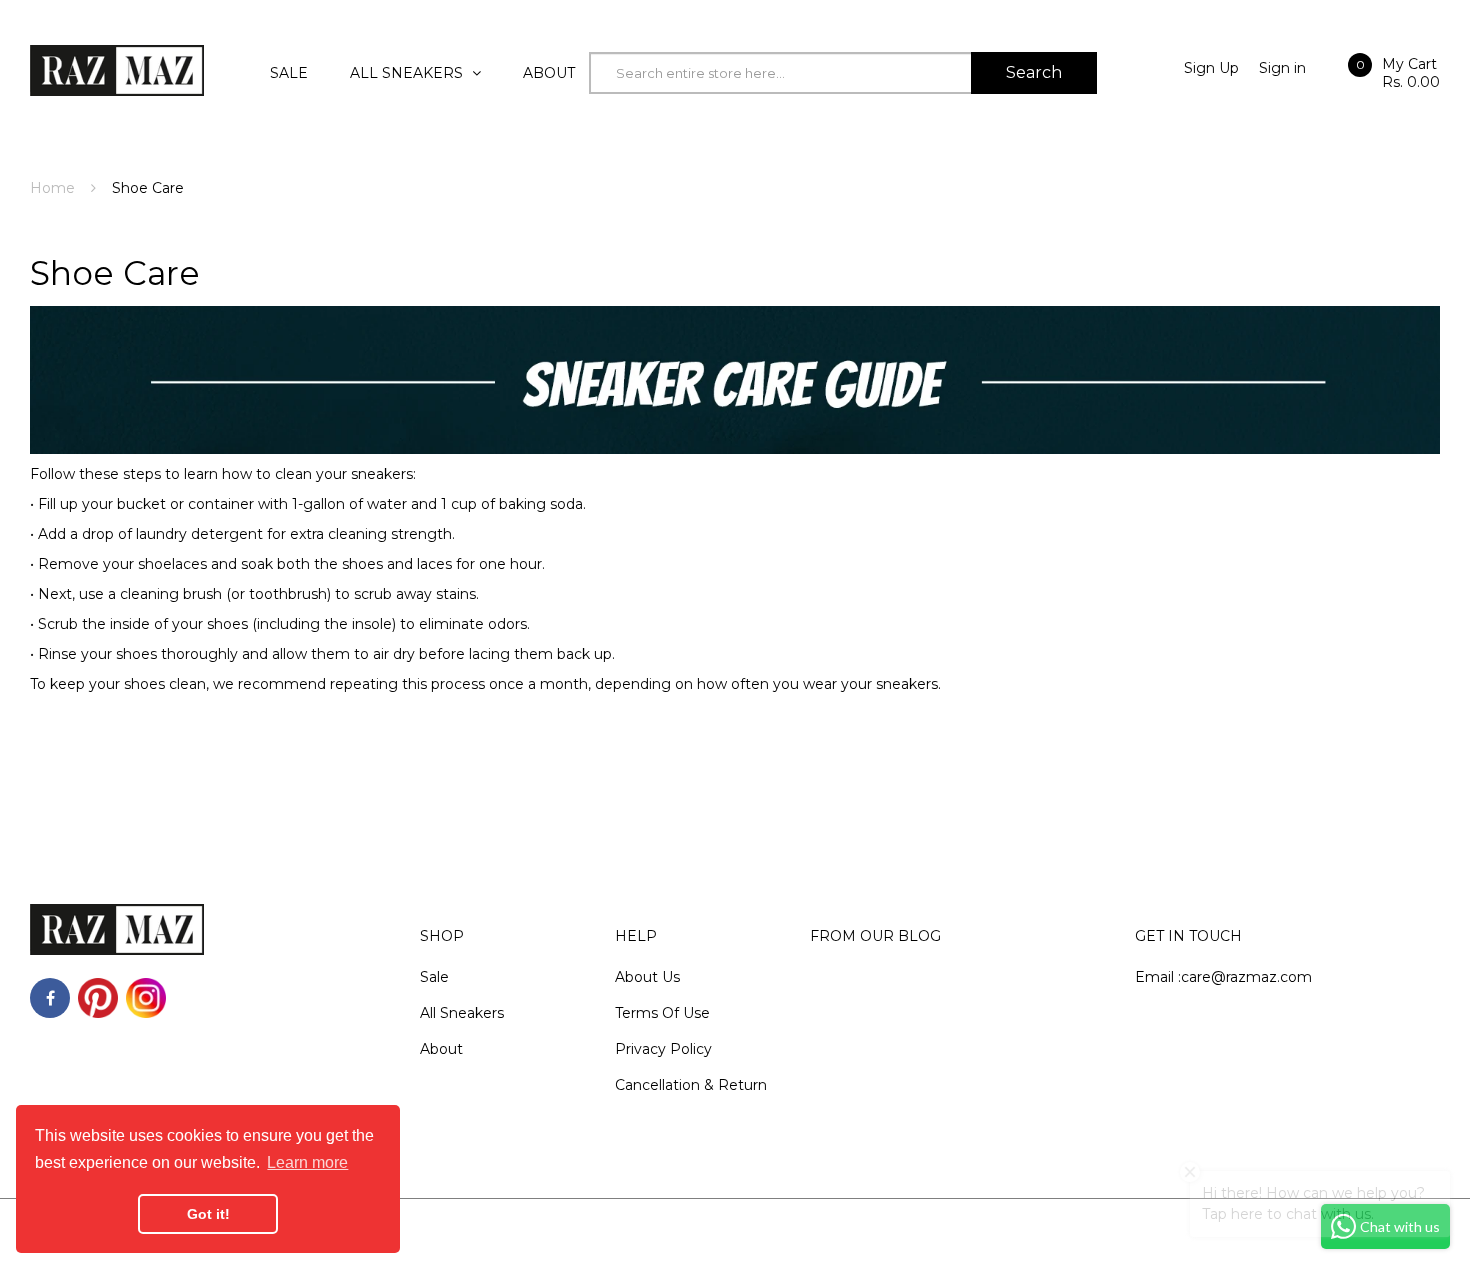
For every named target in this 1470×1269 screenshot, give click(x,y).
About (441, 1049)
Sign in (1282, 68)
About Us (647, 977)
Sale (434, 977)
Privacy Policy (663, 1049)
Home (52, 188)
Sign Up (1211, 68)
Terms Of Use (662, 1013)
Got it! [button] (208, 1214)
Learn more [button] (307, 1162)
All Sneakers (462, 1013)
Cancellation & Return (691, 1085)
